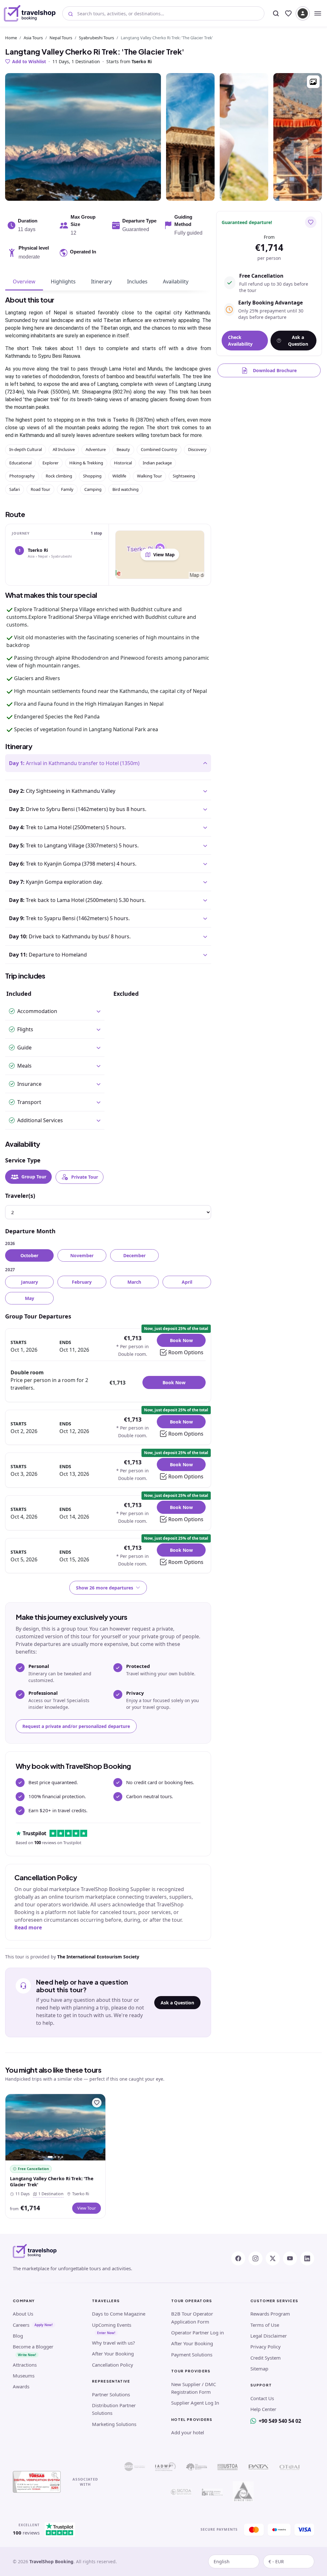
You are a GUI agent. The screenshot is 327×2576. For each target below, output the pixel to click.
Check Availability (240, 341)
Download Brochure (275, 370)
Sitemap (259, 2369)
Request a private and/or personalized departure (76, 1726)
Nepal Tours (61, 38)
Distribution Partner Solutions (114, 2409)
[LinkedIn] (307, 2258)
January (30, 1282)
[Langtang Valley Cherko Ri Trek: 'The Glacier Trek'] (55, 2127)
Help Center (263, 2409)
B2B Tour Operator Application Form (192, 2317)
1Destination (50, 2194)
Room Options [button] (186, 1352)
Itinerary (101, 282)
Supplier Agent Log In (195, 2403)
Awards (21, 2386)
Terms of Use (265, 2325)
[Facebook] (238, 2258)
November (82, 1255)
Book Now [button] (181, 1340)
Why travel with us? (114, 2343)
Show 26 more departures (105, 1588)
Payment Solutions (192, 2354)
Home (11, 38)
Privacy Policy (266, 2347)
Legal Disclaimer (269, 2336)
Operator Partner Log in (198, 2332)
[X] (273, 2258)
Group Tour (34, 1177)
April (187, 1282)
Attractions (25, 2365)
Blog (18, 2336)
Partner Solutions (111, 2394)
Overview (24, 282)
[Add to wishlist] (311, 222)
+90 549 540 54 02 (280, 2421)
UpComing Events (112, 2325)
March (134, 1282)
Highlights (63, 282)
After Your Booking (113, 2354)
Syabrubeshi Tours (96, 38)
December (134, 1255)
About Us (23, 2314)
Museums (24, 2376)
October (29, 1255)
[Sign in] (303, 13)
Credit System (266, 2358)
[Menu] (318, 13)
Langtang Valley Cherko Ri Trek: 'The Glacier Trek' (52, 2182)
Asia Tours (33, 38)
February (82, 1282)
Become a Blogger (33, 2347)
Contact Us (262, 2398)
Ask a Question (177, 2003)
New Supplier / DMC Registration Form (194, 2388)
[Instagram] (255, 2258)
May (30, 1298)
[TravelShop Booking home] (30, 13)
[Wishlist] (288, 13)
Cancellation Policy (113, 2365)
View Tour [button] (87, 2208)
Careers (21, 2325)
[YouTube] (290, 2258)
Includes (137, 282)
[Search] (276, 13)
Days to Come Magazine (119, 2314)
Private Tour (85, 1177)
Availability (176, 282)
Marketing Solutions (114, 2424)
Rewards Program (270, 2314)
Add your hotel (188, 2432)
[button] (313, 82)
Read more (28, 1927)
